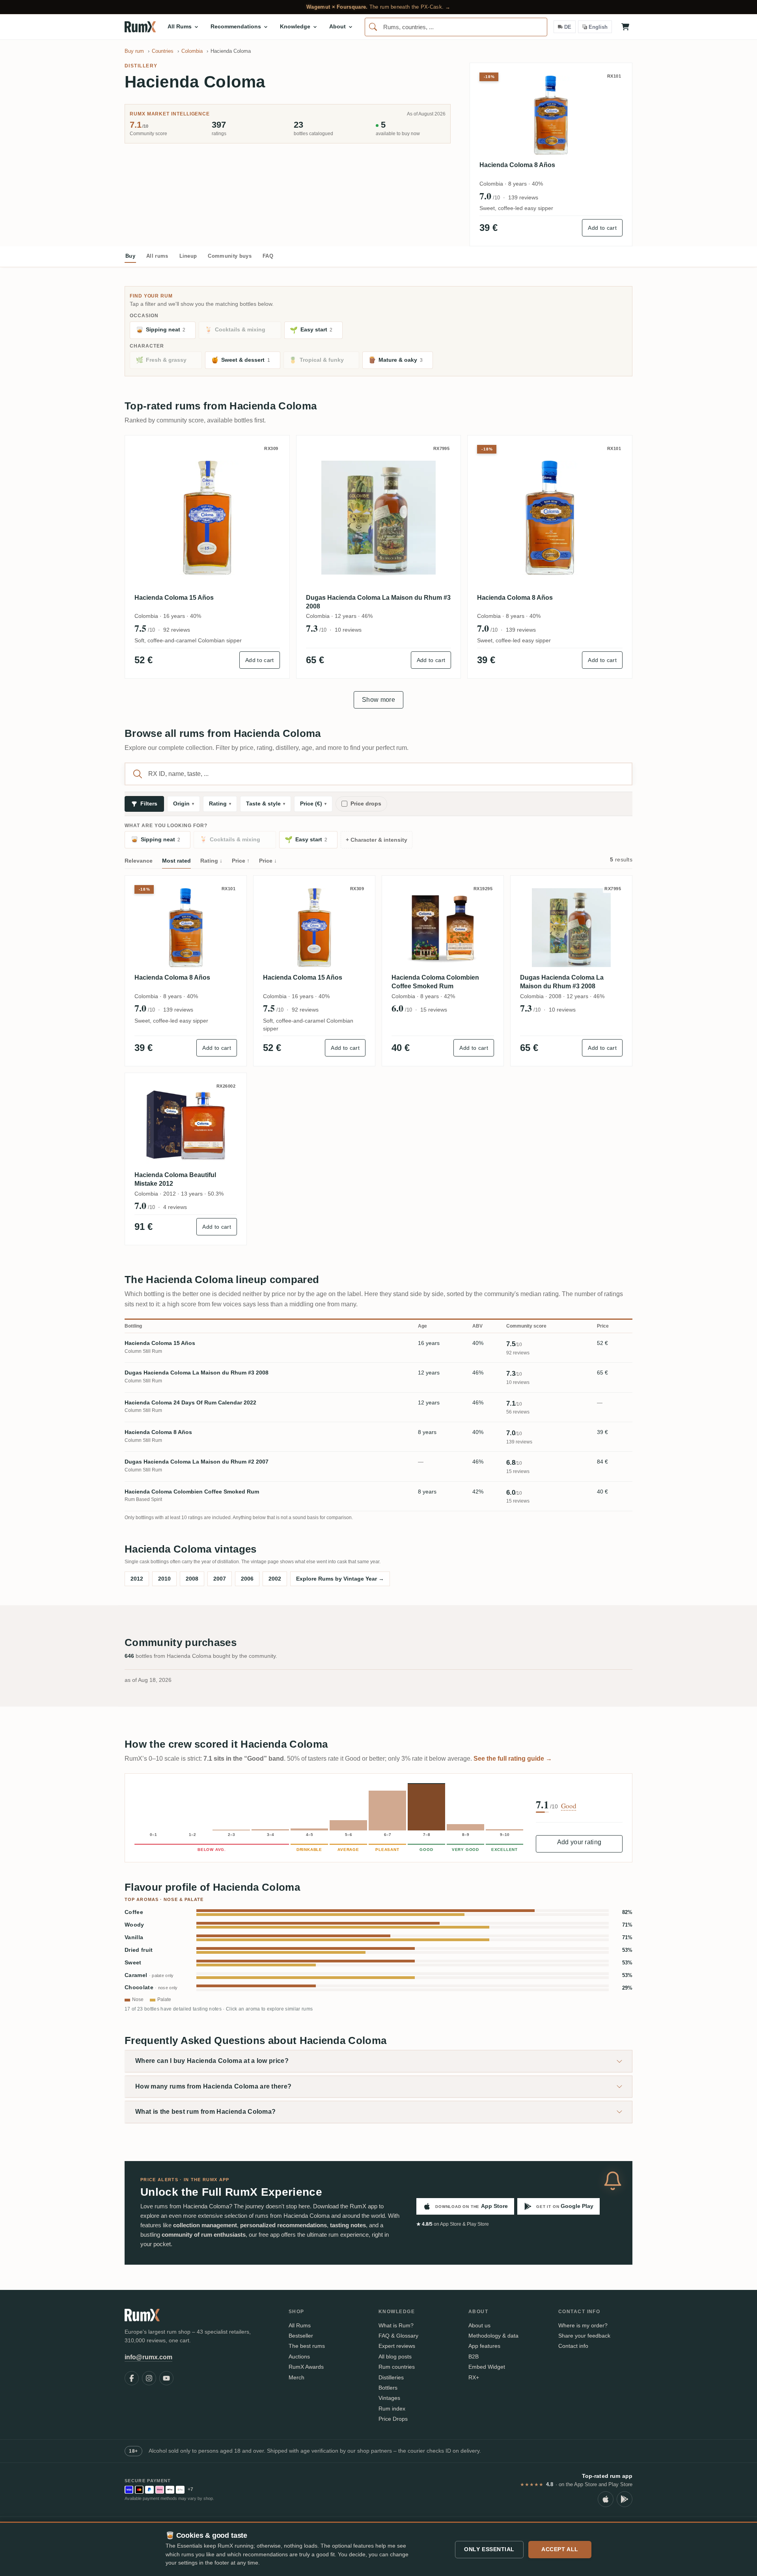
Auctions (299, 2357)
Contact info (573, 2346)
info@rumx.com (148, 2357)
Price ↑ (241, 861)
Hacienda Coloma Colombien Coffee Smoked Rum (435, 982)
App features (484, 2346)
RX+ (474, 2377)
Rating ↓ (211, 861)
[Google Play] (625, 2499)
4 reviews (175, 1207)
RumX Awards (306, 2367)
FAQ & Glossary (398, 2336)
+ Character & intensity (377, 840)
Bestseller (301, 2336)
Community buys (229, 256)
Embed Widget (487, 2367)
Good (569, 1806)
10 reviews (348, 630)
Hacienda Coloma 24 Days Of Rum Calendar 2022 (190, 1402)
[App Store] (606, 2499)
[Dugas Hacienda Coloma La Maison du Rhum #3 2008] (379, 518)
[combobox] (456, 27)
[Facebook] (132, 2378)
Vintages (389, 2398)
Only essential (489, 2549)
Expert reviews (397, 2346)
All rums (157, 256)
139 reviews (523, 197)
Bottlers (388, 2388)
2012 (137, 1579)
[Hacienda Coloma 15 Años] (207, 518)
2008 (192, 1579)
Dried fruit (139, 1950)
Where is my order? (583, 2325)
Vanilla (134, 1937)
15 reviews (434, 1010)
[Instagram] (149, 2378)
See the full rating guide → (513, 1759)
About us (479, 2325)
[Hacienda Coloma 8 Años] (550, 518)
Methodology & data (493, 2336)
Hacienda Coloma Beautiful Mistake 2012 (175, 1179)
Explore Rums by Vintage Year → (340, 1579)
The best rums (307, 2346)
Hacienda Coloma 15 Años (174, 598)
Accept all (560, 2549)
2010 (164, 1579)
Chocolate (151, 1987)
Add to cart (602, 228)
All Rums (300, 2325)
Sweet (133, 1963)
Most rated (176, 861)
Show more (378, 700)
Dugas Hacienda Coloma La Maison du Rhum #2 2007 (197, 1462)
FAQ (268, 256)
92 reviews (177, 630)
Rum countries (397, 2367)
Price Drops (393, 2419)
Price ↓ (268, 861)
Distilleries (391, 2377)
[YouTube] (166, 2378)
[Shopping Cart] (625, 27)
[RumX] (140, 27)
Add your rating (579, 1842)
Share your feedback (584, 2336)
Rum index (392, 2409)
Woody (134, 1925)
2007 (220, 1579)
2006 (247, 1579)
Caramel (149, 1975)
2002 (275, 1579)
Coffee (134, 1912)
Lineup (188, 256)
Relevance (139, 861)
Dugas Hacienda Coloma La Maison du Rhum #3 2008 (378, 602)
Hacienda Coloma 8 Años (517, 165)
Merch (296, 2377)
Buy (130, 256)
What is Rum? (396, 2325)
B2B (474, 2357)
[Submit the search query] (138, 774)
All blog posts (395, 2357)
